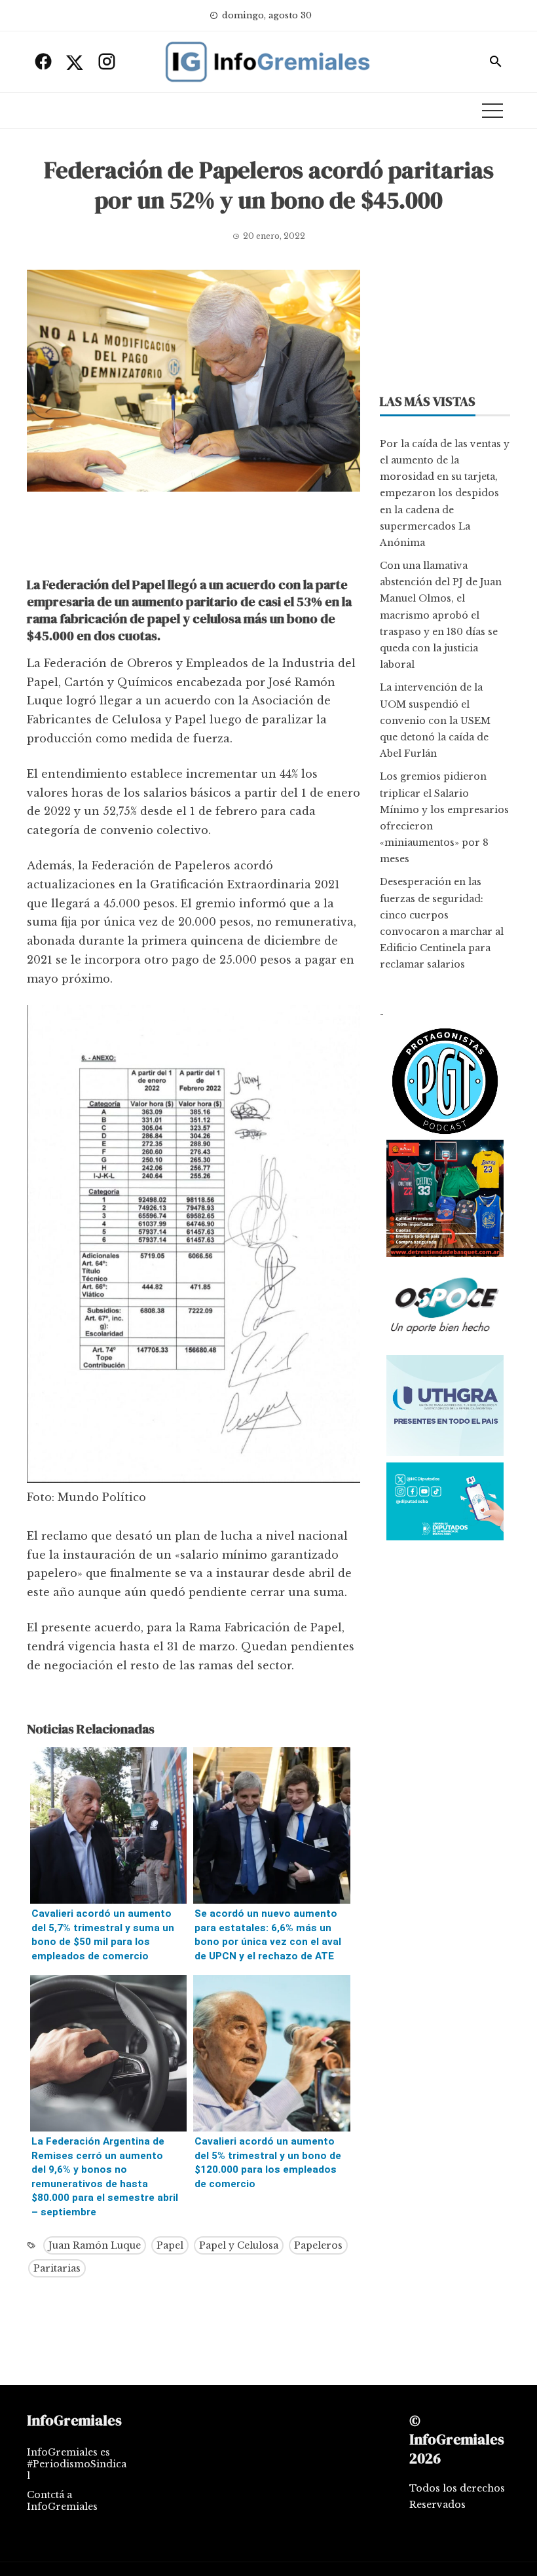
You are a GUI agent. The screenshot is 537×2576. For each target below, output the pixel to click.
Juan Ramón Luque (95, 2245)
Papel (170, 2245)
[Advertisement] (194, 537)
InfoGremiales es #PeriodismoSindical (77, 2464)
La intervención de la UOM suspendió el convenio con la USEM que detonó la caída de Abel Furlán (435, 720)
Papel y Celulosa (239, 2245)
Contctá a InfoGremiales (62, 2501)
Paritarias (57, 2268)
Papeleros (318, 2245)
